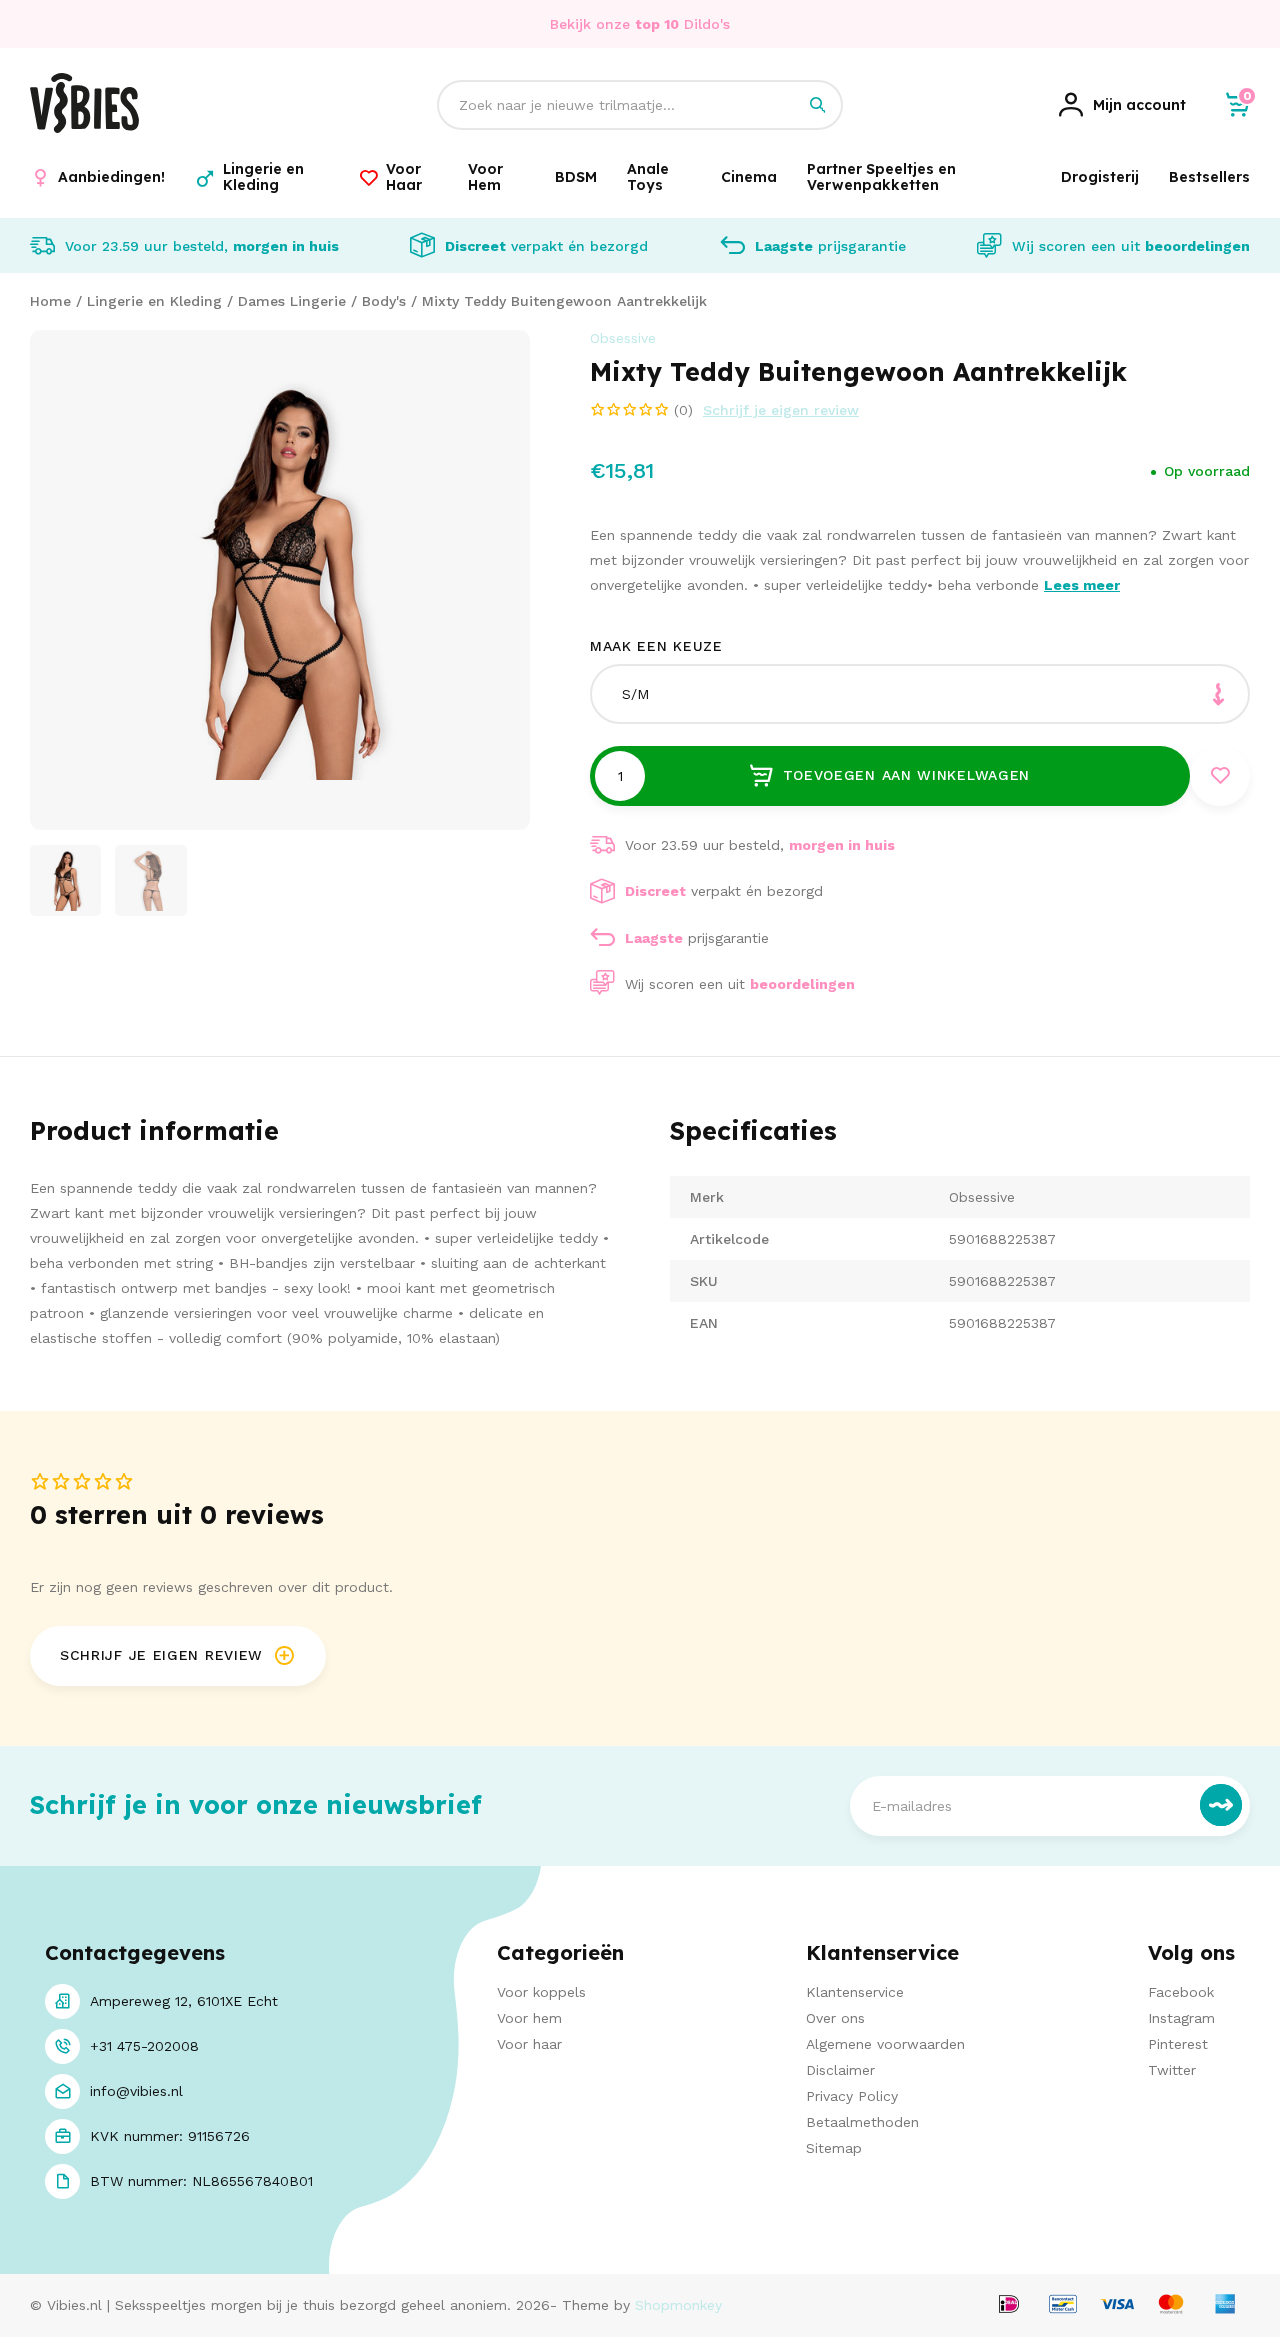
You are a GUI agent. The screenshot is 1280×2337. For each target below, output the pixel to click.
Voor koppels (541, 1992)
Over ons (835, 2018)
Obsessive (623, 338)
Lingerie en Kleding (154, 301)
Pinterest (1178, 2044)
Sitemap (834, 2148)
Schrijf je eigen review (781, 410)
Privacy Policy (852, 2096)
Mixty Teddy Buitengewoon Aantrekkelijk (564, 301)
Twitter (1172, 2070)
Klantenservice (855, 1992)
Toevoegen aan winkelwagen (907, 775)
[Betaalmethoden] (1009, 2305)
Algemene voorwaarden (885, 2044)
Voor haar (529, 2044)
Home (50, 301)
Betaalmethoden (862, 2122)
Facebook (1181, 1992)
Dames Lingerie (292, 301)
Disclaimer (840, 2070)
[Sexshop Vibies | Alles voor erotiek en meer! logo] (84, 128)
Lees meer (1082, 585)
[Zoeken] (818, 105)
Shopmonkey (678, 2305)
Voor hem (529, 2018)
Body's (384, 301)
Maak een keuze (656, 646)
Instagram (1181, 2018)
